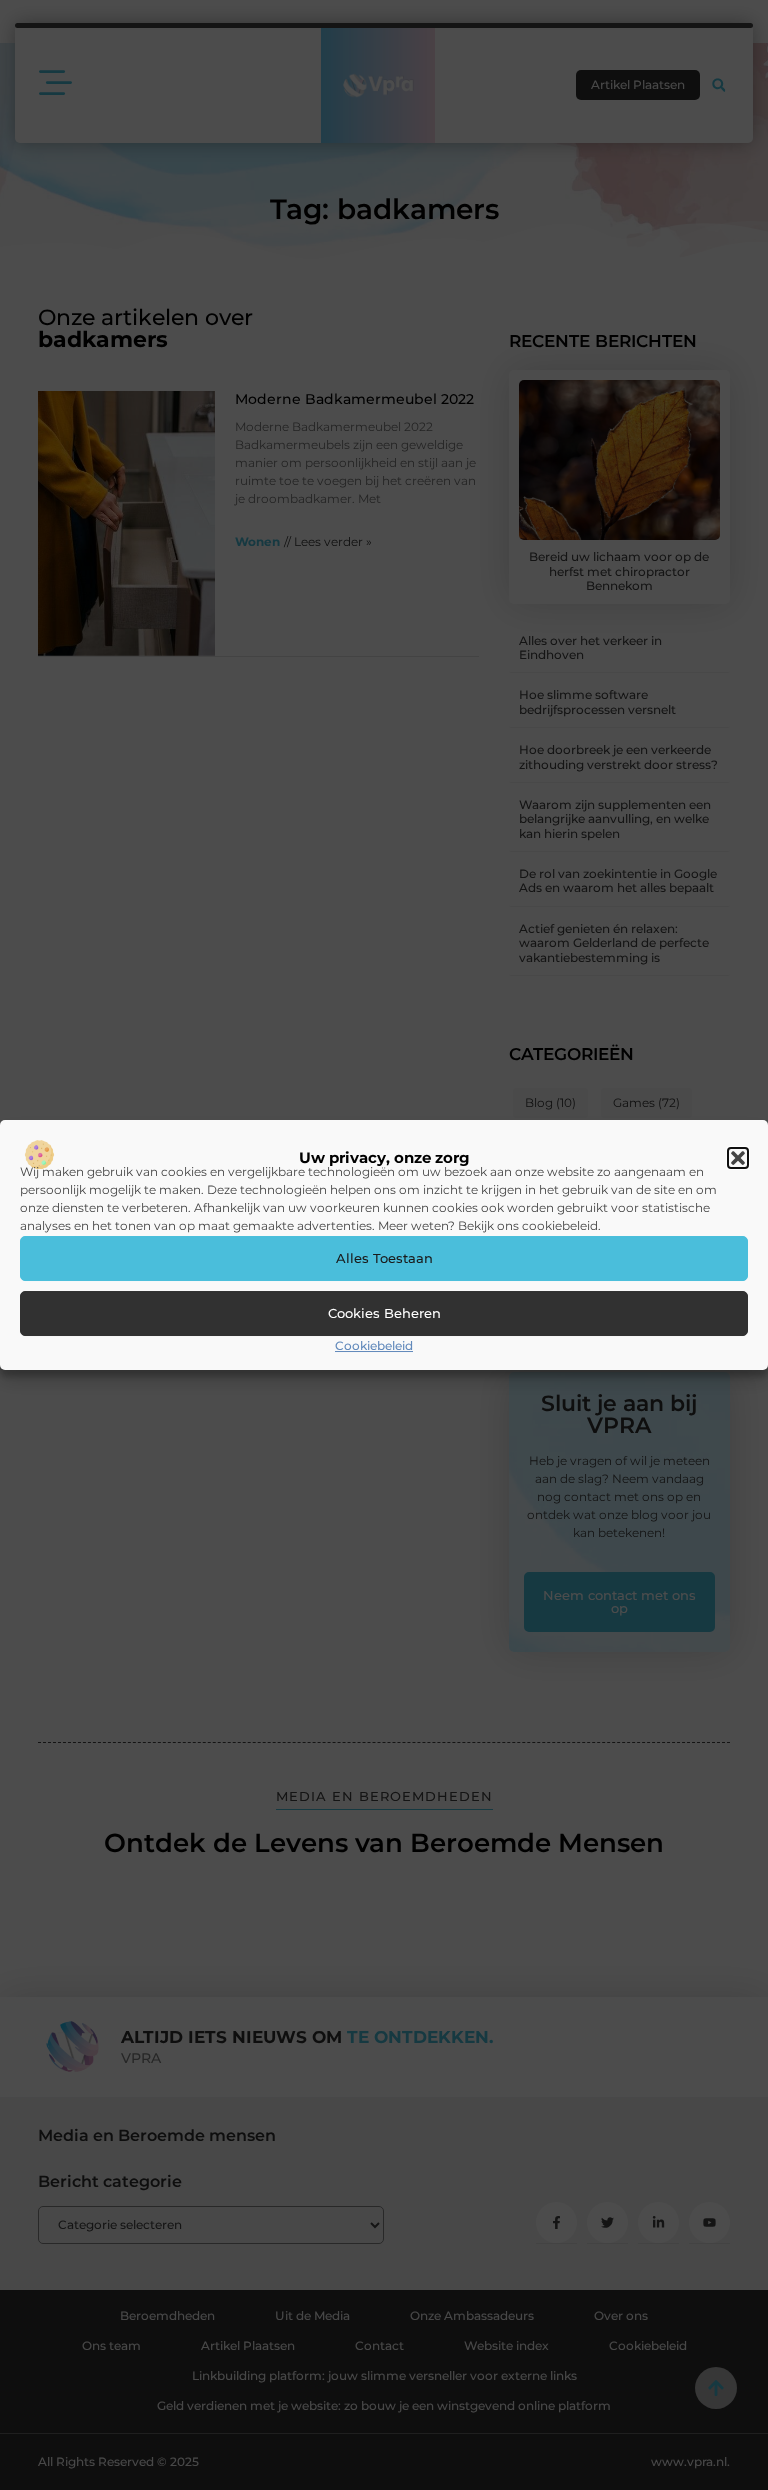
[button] (738, 1158)
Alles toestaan (384, 1258)
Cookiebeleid (374, 1345)
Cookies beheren (384, 1313)
